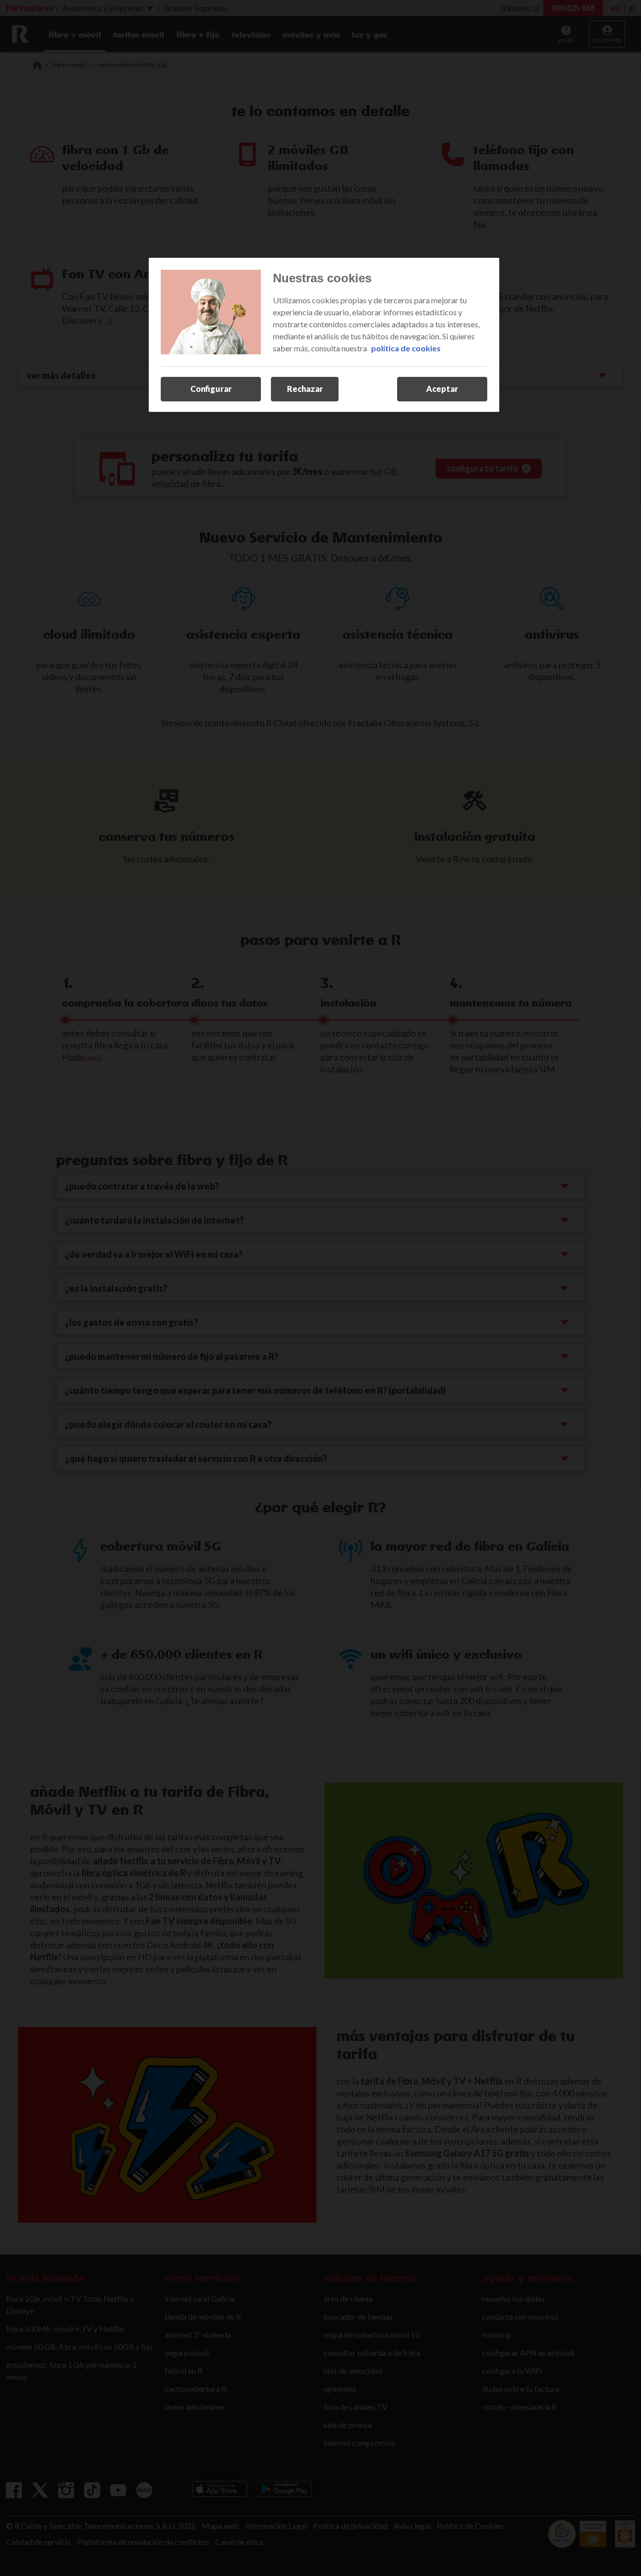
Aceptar (442, 389)
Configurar (211, 389)
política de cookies (406, 348)
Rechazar (305, 389)
